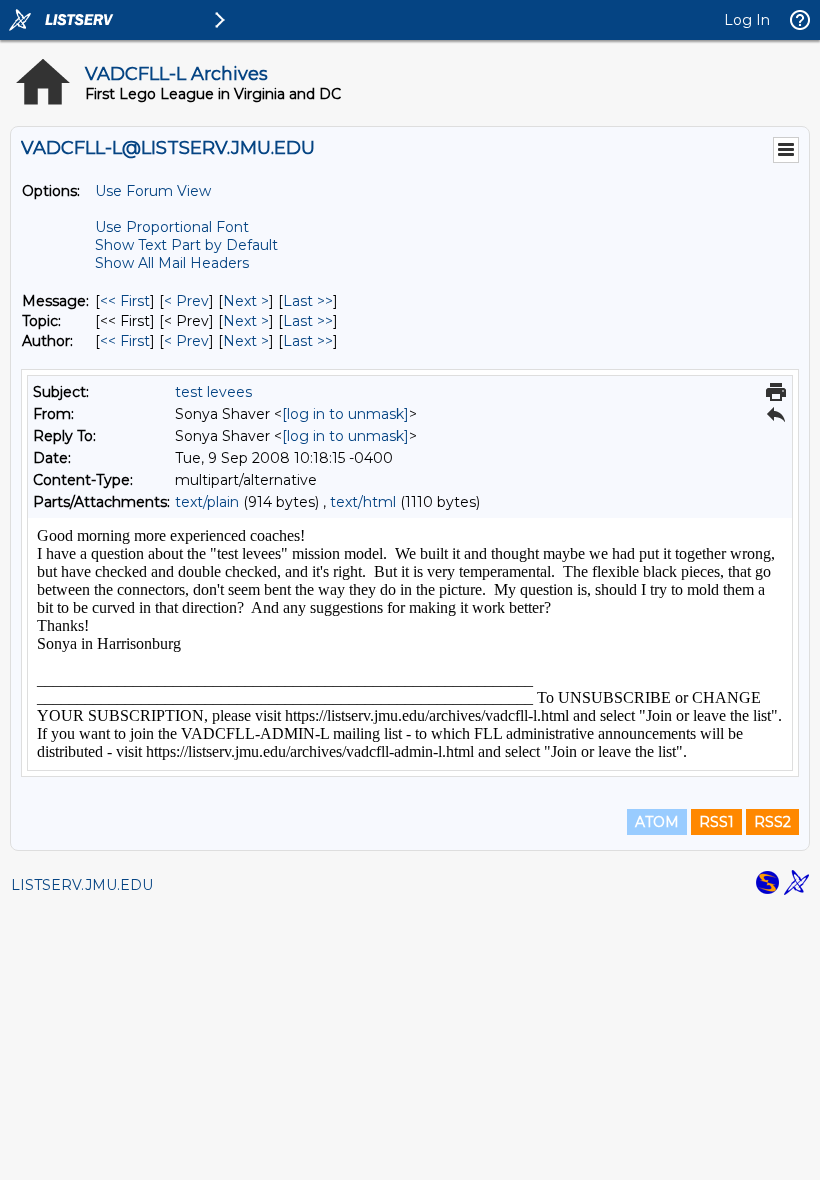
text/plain (207, 502)
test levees (213, 392)
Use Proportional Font (172, 227)
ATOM (657, 822)
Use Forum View (153, 191)
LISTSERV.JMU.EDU (82, 885)
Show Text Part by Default (186, 245)
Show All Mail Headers (172, 263)
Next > (246, 301)
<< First (125, 301)
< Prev (186, 301)
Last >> (308, 301)
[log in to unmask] (345, 414)
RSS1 (716, 822)
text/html (363, 502)
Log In (747, 20)
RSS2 (772, 822)
